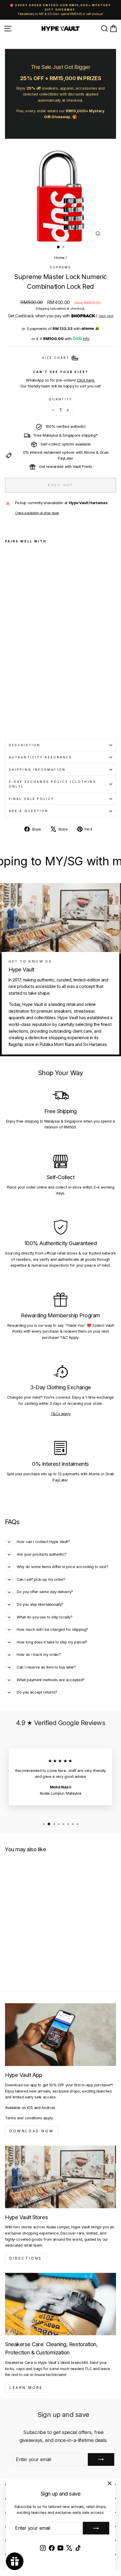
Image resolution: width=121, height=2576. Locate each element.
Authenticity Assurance (40, 757)
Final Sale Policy (32, 799)
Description (25, 745)
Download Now (32, 2131)
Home (59, 258)
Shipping (42, 308)
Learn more (106, 316)
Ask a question (28, 811)
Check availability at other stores (37, 513)
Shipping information (37, 770)
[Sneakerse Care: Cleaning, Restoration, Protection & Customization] (60, 2304)
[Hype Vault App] (60, 2035)
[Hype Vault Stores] (60, 2177)
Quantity (61, 399)
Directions (26, 2258)
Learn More (26, 2388)
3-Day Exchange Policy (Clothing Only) (53, 784)
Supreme (61, 267)
